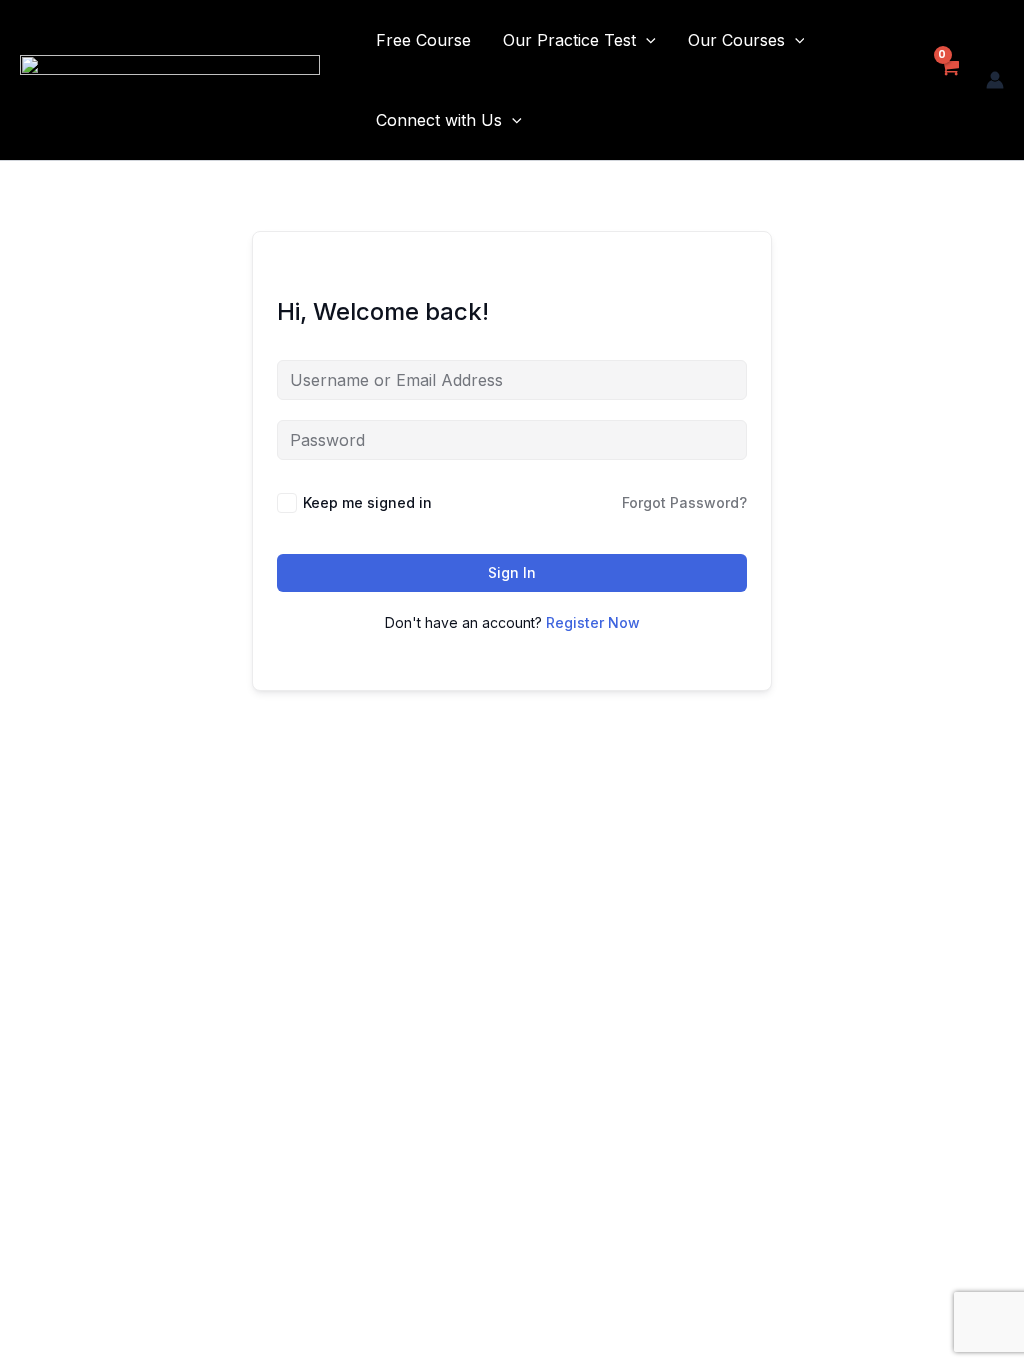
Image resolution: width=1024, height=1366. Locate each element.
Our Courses (736, 40)
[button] (646, 40)
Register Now (593, 622)
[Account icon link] (995, 80)
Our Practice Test (569, 40)
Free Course (423, 40)
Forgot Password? (684, 502)
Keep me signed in (367, 502)
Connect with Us (439, 120)
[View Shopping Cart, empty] (948, 80)
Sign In (512, 572)
